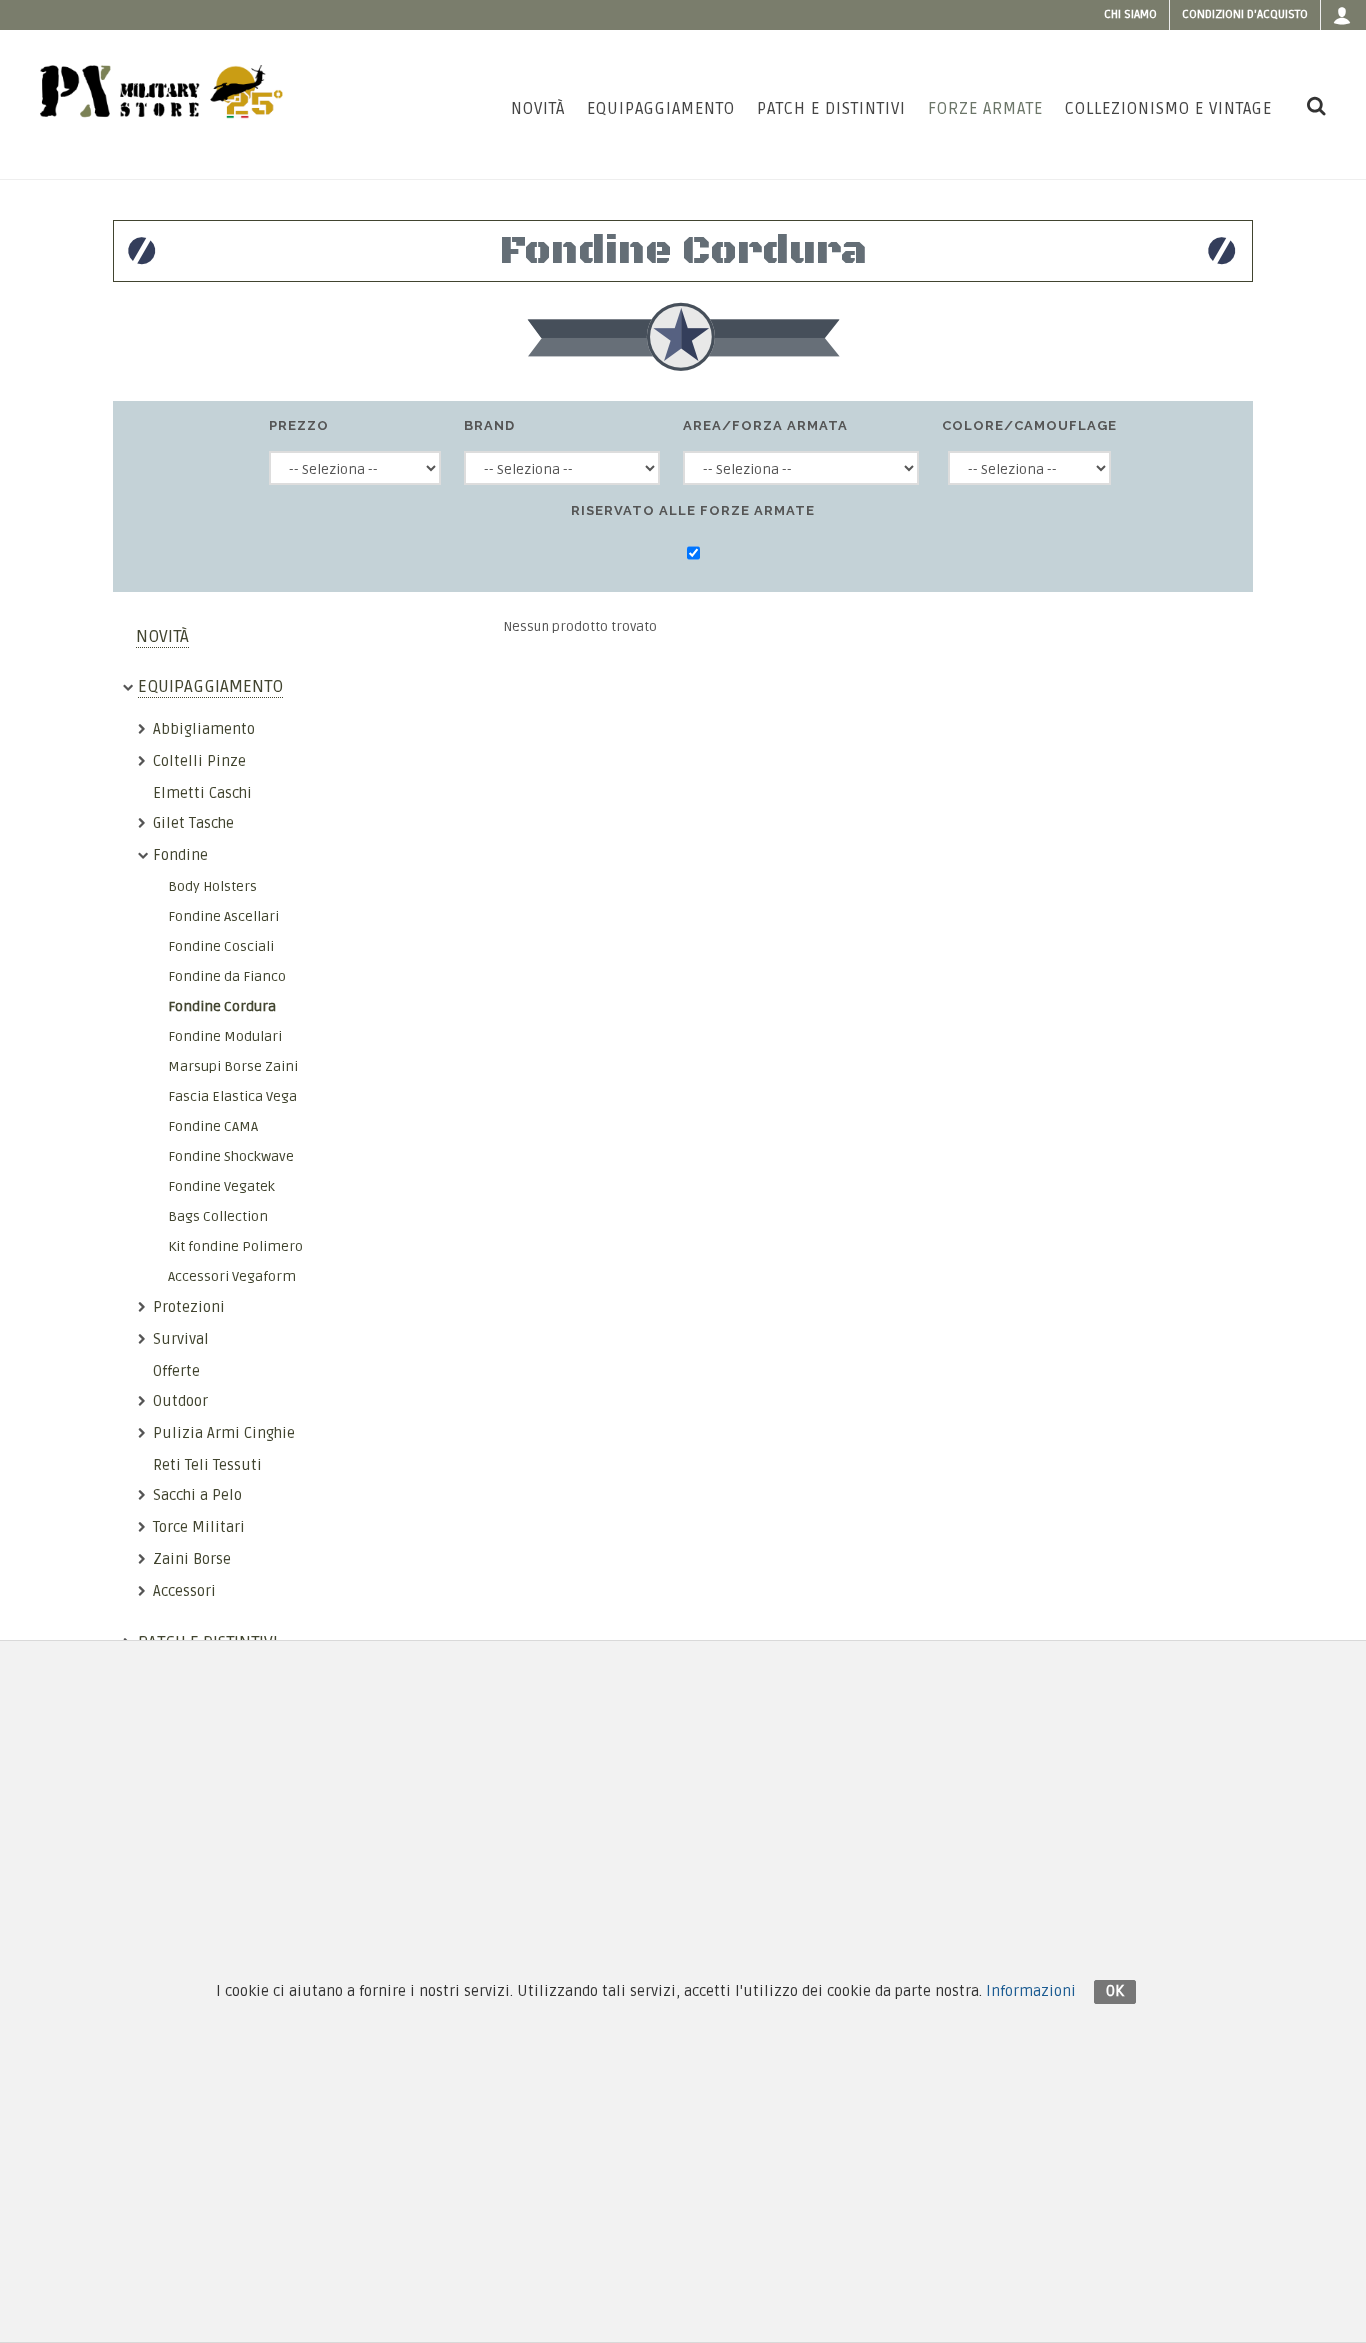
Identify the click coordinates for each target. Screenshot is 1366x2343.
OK (1115, 1991)
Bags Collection (218, 1216)
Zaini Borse (192, 1559)
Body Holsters (212, 886)
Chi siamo (1130, 14)
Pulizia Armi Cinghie (224, 1433)
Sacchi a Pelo (197, 1495)
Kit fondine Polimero (235, 1246)
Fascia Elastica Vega (232, 1096)
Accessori (184, 1591)
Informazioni (1031, 1991)
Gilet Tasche (193, 823)
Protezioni (189, 1307)
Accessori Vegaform (232, 1276)
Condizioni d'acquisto (1245, 14)
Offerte (176, 1371)
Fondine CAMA (213, 1126)
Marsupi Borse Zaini (233, 1066)
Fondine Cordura (222, 1006)
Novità (162, 636)
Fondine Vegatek (221, 1186)
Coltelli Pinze (199, 761)
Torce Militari (199, 1527)
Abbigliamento (204, 729)
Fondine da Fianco (227, 976)
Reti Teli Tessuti (207, 1465)
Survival (181, 1339)
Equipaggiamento (210, 686)
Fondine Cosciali (221, 946)
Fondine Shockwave (231, 1156)
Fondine (180, 855)
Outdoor (180, 1401)
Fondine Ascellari (223, 916)
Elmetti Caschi (202, 793)
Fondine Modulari (225, 1036)
